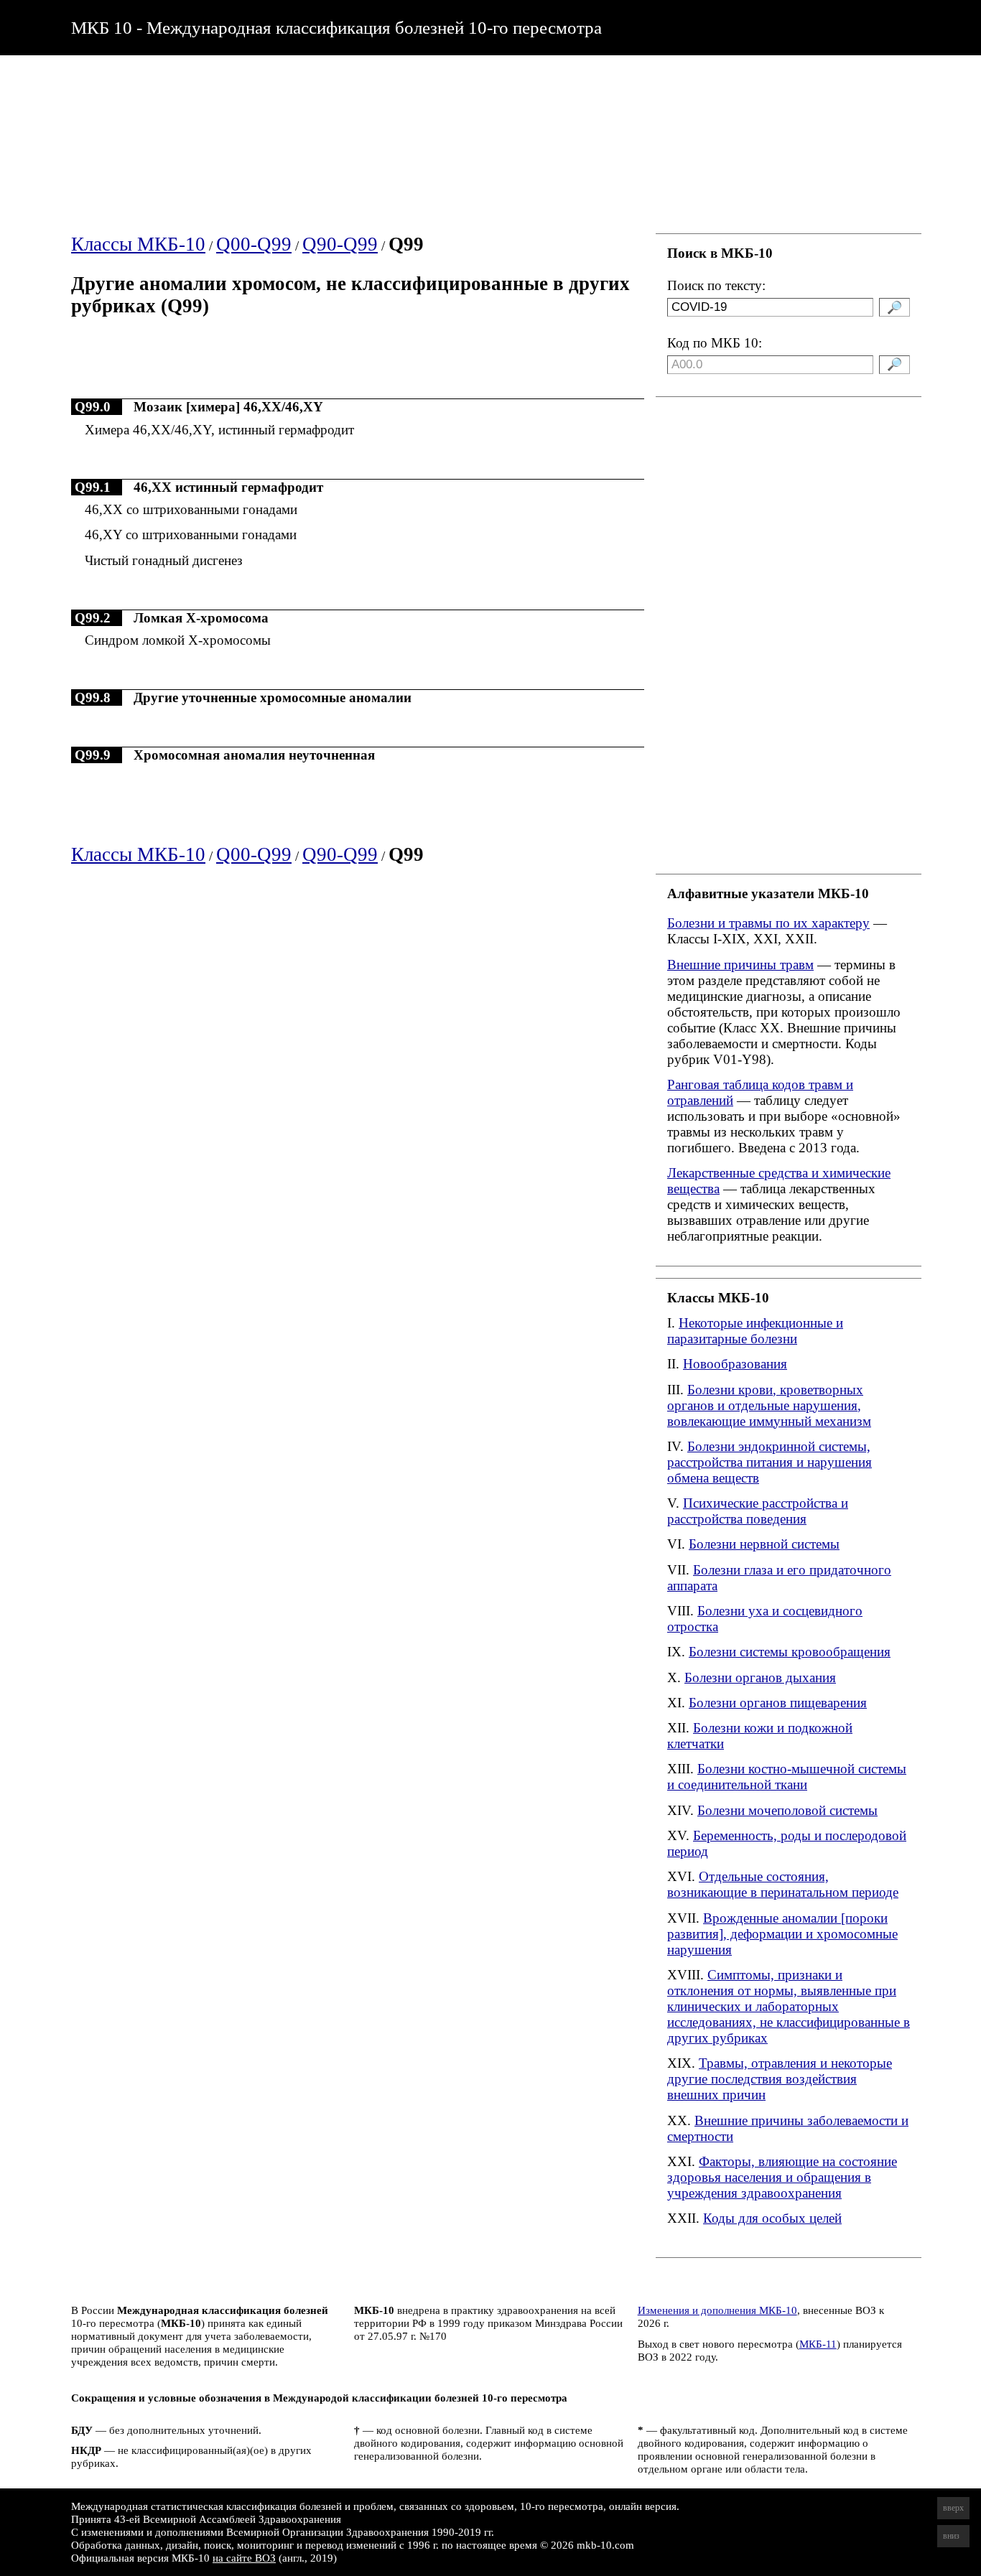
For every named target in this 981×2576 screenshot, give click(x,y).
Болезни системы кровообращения (790, 1652)
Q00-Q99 (254, 244)
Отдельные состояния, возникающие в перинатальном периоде (783, 1884)
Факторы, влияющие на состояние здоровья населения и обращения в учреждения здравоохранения (782, 2177)
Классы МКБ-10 (138, 244)
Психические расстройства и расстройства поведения (758, 1511)
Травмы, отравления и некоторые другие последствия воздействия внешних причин (780, 2079)
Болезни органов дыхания (760, 1677)
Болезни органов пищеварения (778, 1703)
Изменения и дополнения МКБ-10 (717, 2310)
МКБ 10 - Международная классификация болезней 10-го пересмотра (336, 27)
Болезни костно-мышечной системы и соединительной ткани (787, 1777)
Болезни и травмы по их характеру (768, 923)
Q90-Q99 (340, 244)
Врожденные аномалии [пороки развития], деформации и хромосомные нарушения (782, 1934)
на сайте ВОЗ (244, 2558)
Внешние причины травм (740, 965)
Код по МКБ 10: (715, 343)
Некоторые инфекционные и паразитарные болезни (755, 1331)
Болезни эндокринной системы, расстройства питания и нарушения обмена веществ (770, 1462)
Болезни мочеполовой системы (787, 1810)
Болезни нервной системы (764, 1544)
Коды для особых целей (772, 2218)
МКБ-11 (818, 2344)
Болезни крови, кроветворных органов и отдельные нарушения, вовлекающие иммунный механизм (769, 1405)
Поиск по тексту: (716, 285)
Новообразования (735, 1364)
